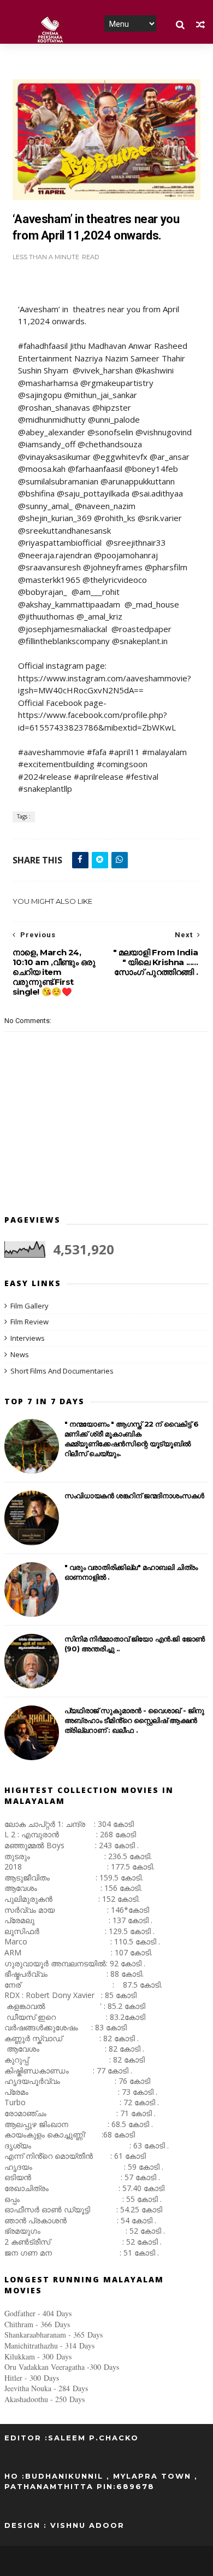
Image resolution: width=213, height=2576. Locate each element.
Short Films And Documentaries (62, 1371)
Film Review (29, 1322)
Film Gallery (29, 1306)
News (20, 1354)
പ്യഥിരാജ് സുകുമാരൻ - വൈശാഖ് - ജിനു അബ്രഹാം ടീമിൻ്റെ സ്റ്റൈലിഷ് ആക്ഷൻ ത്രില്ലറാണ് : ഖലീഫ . (134, 1720)
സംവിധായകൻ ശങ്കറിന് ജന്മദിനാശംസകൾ (134, 1496)
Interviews (28, 1338)
